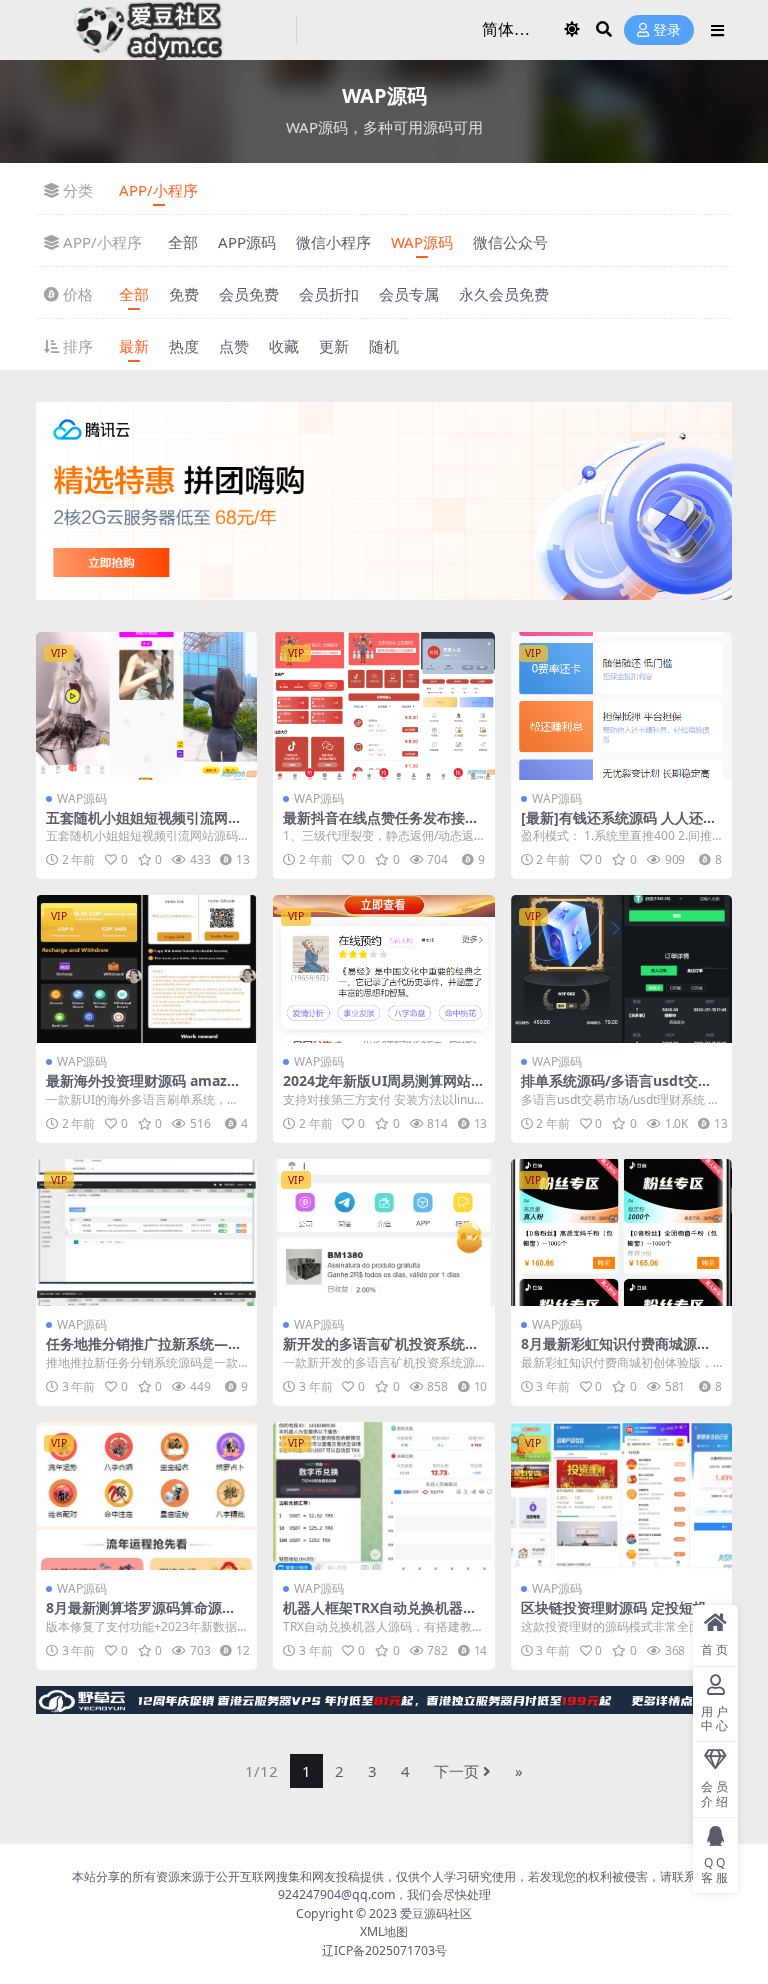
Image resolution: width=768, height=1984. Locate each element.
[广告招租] (384, 1706)
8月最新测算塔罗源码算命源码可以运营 (141, 1616)
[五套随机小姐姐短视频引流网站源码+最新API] (146, 706)
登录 (667, 30)
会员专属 (409, 294)
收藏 (284, 346)
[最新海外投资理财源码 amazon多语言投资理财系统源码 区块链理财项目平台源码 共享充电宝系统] (146, 969)
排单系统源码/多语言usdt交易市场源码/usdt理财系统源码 (616, 1089)
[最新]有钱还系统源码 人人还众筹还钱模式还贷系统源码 (619, 826)
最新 (134, 346)
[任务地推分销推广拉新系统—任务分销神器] (146, 1233)
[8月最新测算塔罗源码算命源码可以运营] (146, 1496)
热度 (184, 346)
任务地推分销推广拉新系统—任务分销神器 (144, 1352)
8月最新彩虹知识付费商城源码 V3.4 (616, 1352)
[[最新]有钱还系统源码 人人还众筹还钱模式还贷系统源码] (621, 706)
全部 (183, 242)
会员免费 (249, 294)
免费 (184, 294)
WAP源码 (422, 242)
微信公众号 (510, 242)
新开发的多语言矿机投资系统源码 (381, 1352)
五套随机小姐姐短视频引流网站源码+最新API (144, 826)
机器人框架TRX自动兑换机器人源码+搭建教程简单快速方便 (380, 1616)
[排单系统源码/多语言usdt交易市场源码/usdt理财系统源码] (621, 969)
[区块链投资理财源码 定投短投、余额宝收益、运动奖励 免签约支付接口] (621, 1496)
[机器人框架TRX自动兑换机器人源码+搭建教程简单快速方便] (383, 1496)
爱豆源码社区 (436, 1913)
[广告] (384, 507)
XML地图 (384, 1931)
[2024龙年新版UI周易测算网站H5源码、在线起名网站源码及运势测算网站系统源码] (383, 969)
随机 (384, 346)
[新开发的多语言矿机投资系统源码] (383, 1233)
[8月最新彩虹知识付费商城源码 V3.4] (621, 1233)
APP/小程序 (158, 190)
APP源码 (247, 242)
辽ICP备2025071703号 (384, 1950)
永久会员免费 (504, 294)
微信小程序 (333, 242)
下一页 (456, 1771)
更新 (334, 346)
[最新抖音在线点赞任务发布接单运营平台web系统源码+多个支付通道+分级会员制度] (383, 706)
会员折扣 (329, 294)
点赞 (234, 346)
